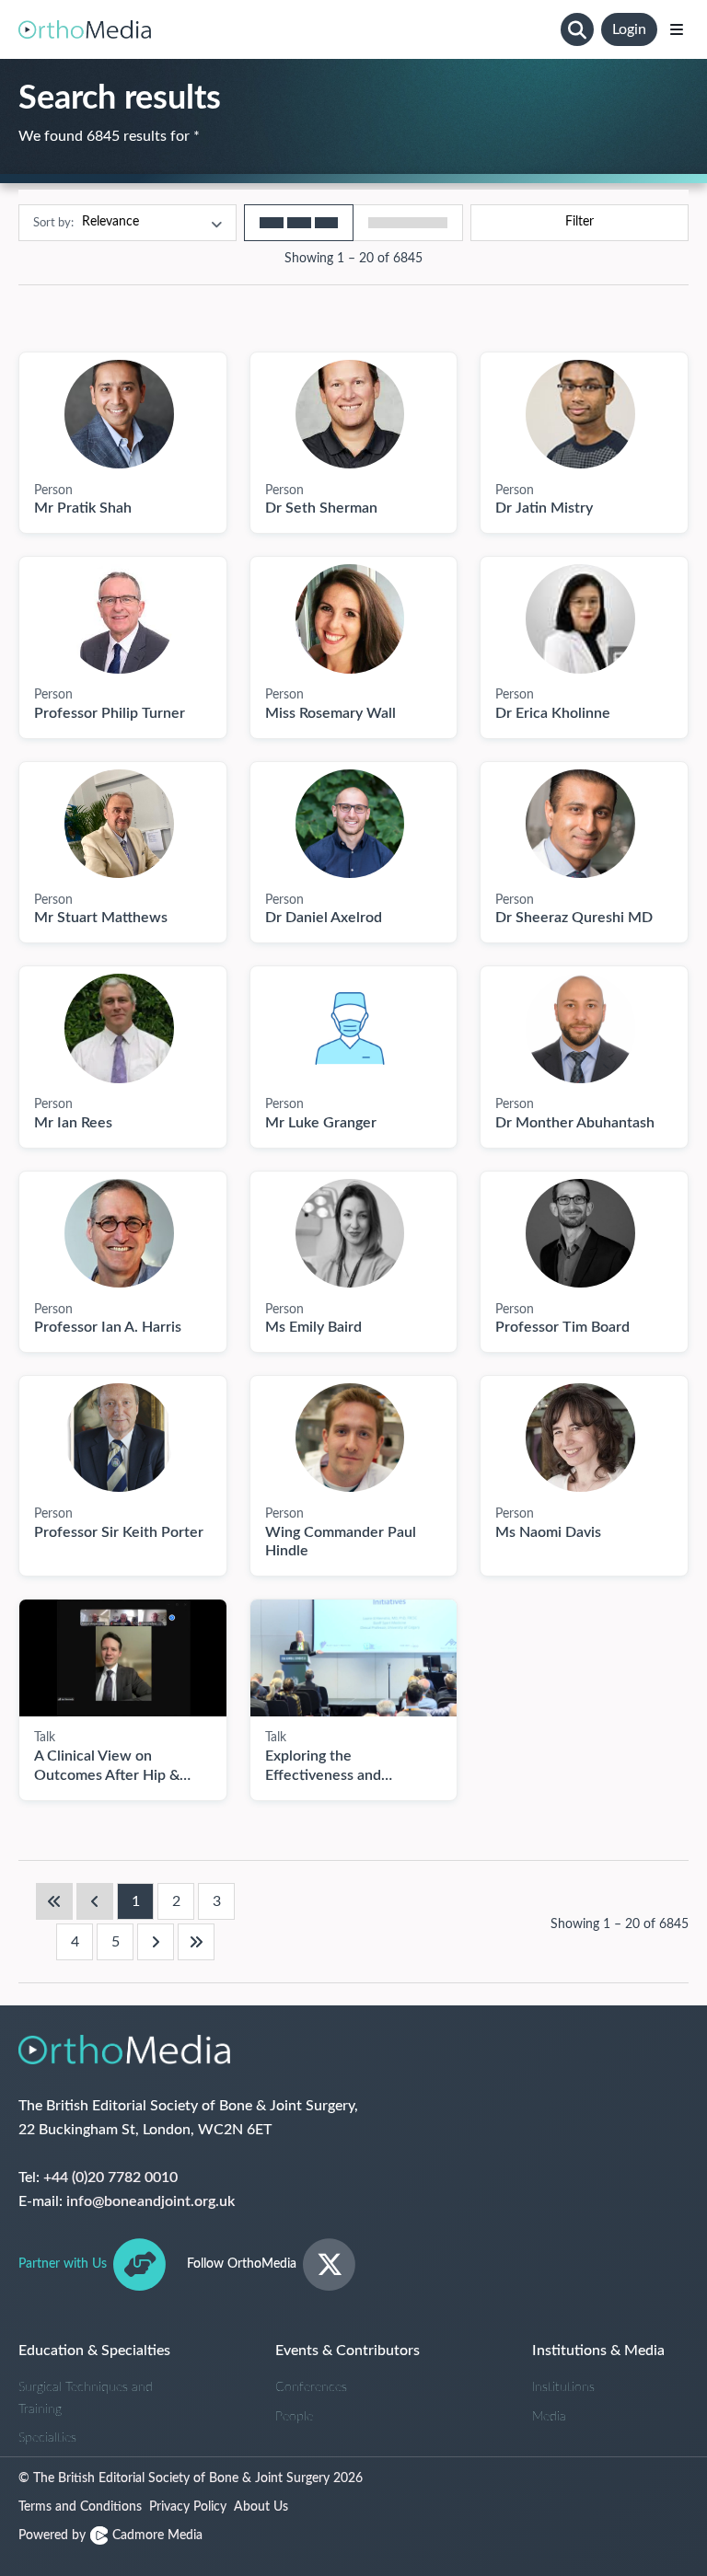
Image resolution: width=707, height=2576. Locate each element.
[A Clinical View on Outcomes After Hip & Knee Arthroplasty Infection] (123, 1658)
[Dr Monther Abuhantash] (580, 1028)
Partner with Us (63, 2264)
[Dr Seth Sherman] (350, 414)
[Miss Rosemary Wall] (350, 618)
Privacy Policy (188, 2507)
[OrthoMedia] (286, 29)
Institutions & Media (598, 2351)
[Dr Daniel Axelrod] (350, 824)
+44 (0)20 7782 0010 (110, 2177)
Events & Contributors (348, 2351)
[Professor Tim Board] (580, 1233)
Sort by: (53, 222)
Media (549, 2417)
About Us (261, 2507)
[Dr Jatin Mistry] (580, 414)
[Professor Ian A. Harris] (119, 1233)
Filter (580, 222)
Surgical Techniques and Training (86, 2398)
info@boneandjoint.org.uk (151, 2201)
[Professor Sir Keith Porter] (119, 1438)
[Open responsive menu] (677, 29)
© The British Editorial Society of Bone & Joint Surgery (191, 2478)
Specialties (47, 2438)
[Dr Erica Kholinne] (580, 618)
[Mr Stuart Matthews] (119, 824)
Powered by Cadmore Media (110, 2536)
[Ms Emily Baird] (350, 1233)
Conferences (311, 2387)
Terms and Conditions (80, 2507)
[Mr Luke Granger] (350, 1028)
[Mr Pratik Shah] (119, 414)
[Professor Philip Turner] (119, 618)
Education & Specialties (94, 2351)
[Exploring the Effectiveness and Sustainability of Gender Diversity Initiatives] (354, 1658)
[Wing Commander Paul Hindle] (350, 1438)
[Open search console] (577, 29)
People (294, 2417)
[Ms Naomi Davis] (580, 1438)
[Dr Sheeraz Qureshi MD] (580, 824)
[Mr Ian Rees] (119, 1028)
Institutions (563, 2387)
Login (629, 29)
